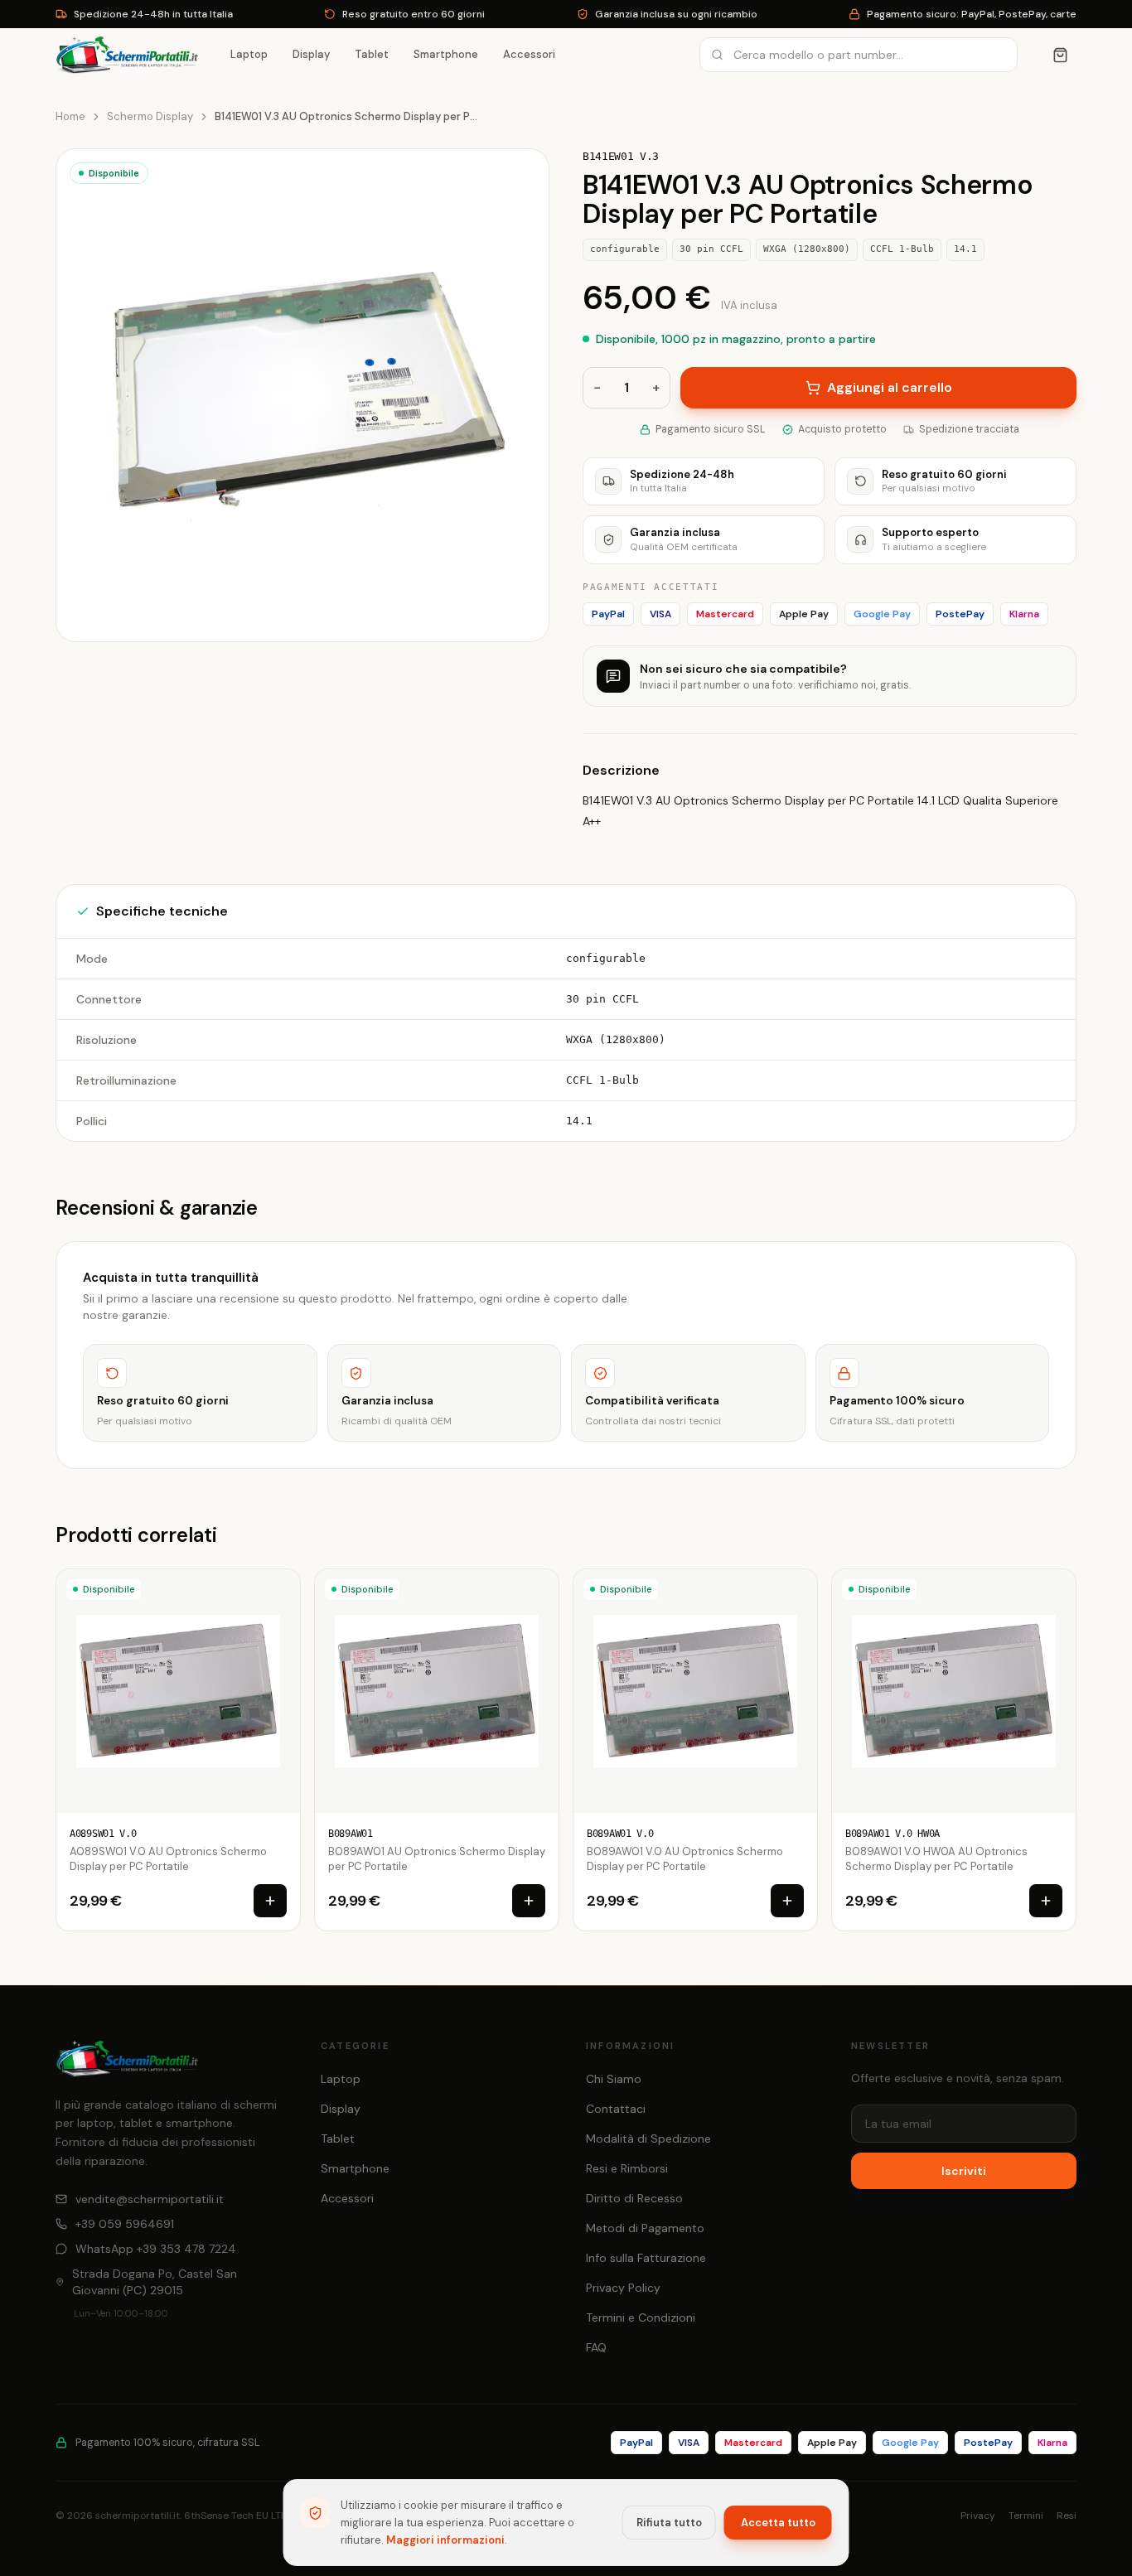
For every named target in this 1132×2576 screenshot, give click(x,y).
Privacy (978, 2516)
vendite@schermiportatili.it (150, 2199)
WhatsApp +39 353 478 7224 (156, 2249)
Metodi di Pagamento (645, 2228)
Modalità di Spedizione (648, 2139)
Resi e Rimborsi (627, 2168)
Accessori (529, 54)
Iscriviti (964, 2171)
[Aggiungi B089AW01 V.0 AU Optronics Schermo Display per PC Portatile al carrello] (787, 1901)
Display (311, 54)
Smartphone (446, 54)
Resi (1067, 2516)
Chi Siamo (614, 2079)
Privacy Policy (623, 2288)
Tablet (372, 54)
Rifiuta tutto (669, 2523)
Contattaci (616, 2109)
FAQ (596, 2347)
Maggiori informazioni (445, 2540)
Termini (1026, 2516)
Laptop (249, 54)
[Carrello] (1060, 55)
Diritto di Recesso (634, 2198)
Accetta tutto (778, 2523)
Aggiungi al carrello (890, 387)
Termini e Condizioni (641, 2317)
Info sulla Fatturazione (646, 2258)
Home (70, 116)
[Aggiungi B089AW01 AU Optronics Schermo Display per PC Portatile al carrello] (529, 1901)
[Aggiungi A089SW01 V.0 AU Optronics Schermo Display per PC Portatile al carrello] (270, 1901)
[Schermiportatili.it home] (127, 2059)
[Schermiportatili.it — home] (127, 55)
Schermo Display (150, 116)
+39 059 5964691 (125, 2224)
